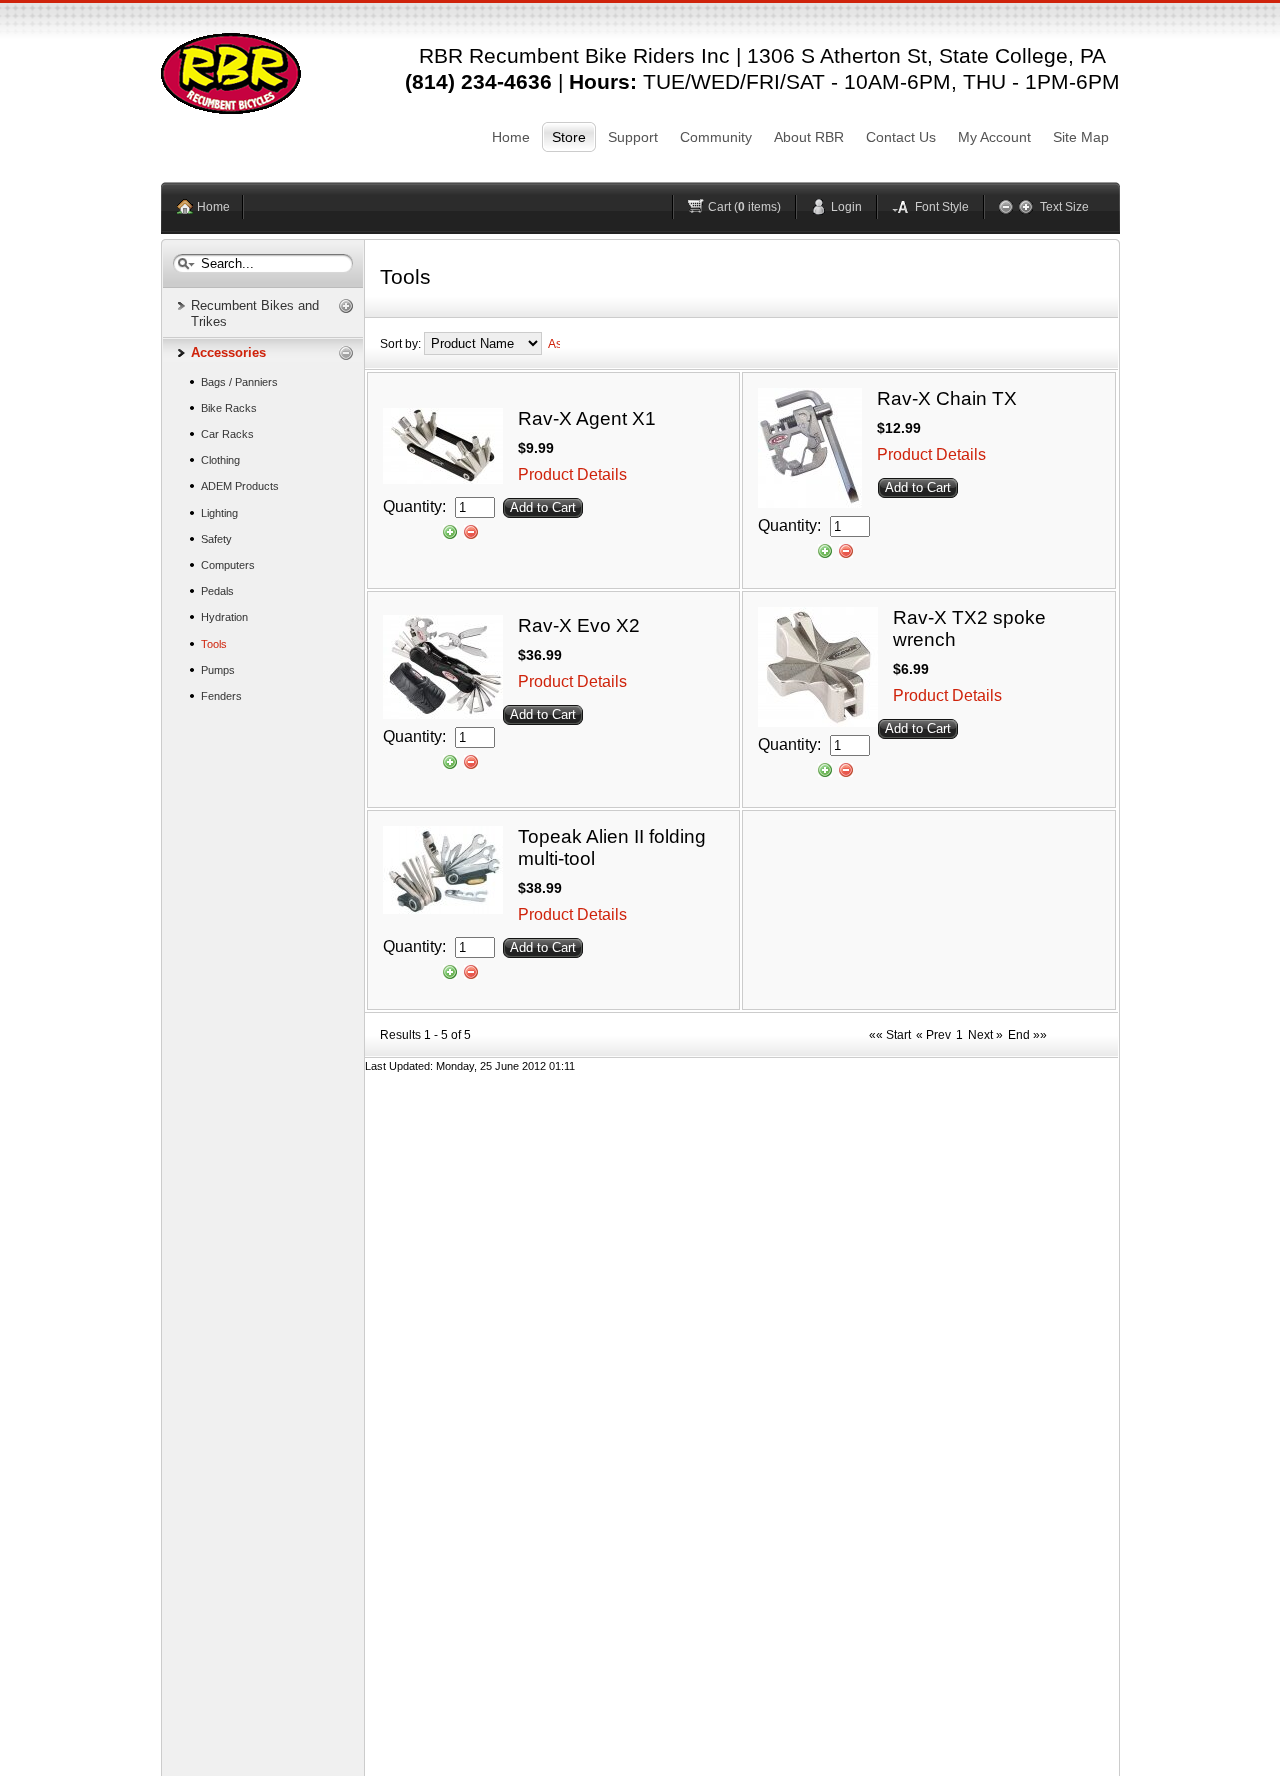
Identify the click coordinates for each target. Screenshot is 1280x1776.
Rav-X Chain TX (947, 398)
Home (213, 207)
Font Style (942, 207)
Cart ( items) (744, 207)
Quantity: (416, 506)
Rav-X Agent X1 (587, 418)
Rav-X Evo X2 (579, 625)
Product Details (572, 474)
